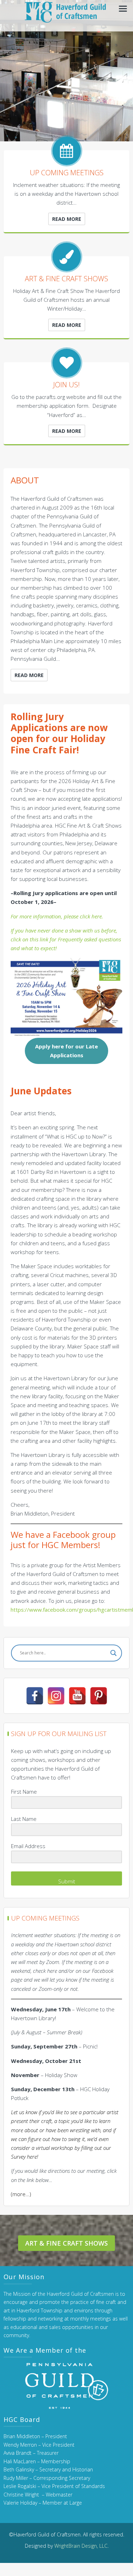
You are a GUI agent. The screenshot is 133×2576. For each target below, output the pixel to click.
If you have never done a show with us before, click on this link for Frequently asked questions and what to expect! (66, 939)
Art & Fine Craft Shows (66, 2243)
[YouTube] (77, 1696)
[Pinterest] (99, 1696)
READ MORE (67, 219)
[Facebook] (35, 1696)
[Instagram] (56, 1696)
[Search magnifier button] (113, 1653)
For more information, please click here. (57, 916)
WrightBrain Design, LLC (81, 2546)
